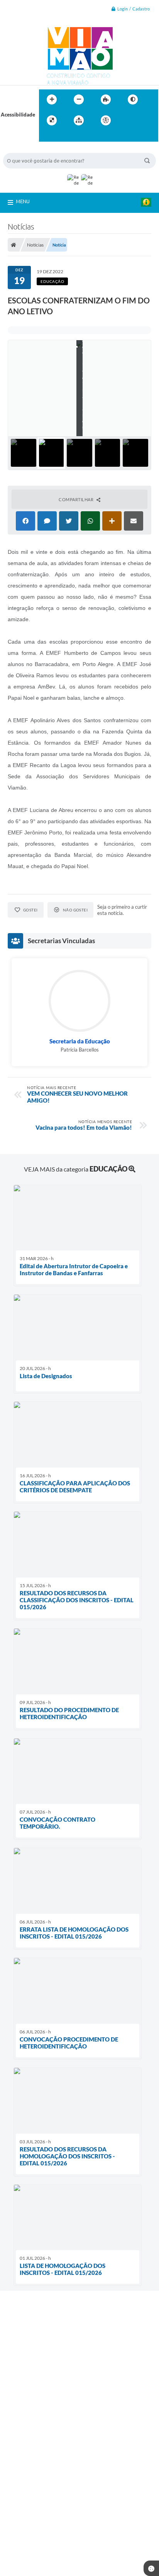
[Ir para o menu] (145, 120)
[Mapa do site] (79, 120)
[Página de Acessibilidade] (106, 120)
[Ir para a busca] (47, 136)
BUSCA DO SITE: (26, 149)
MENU (23, 201)
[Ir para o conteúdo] (128, 120)
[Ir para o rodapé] (64, 136)
